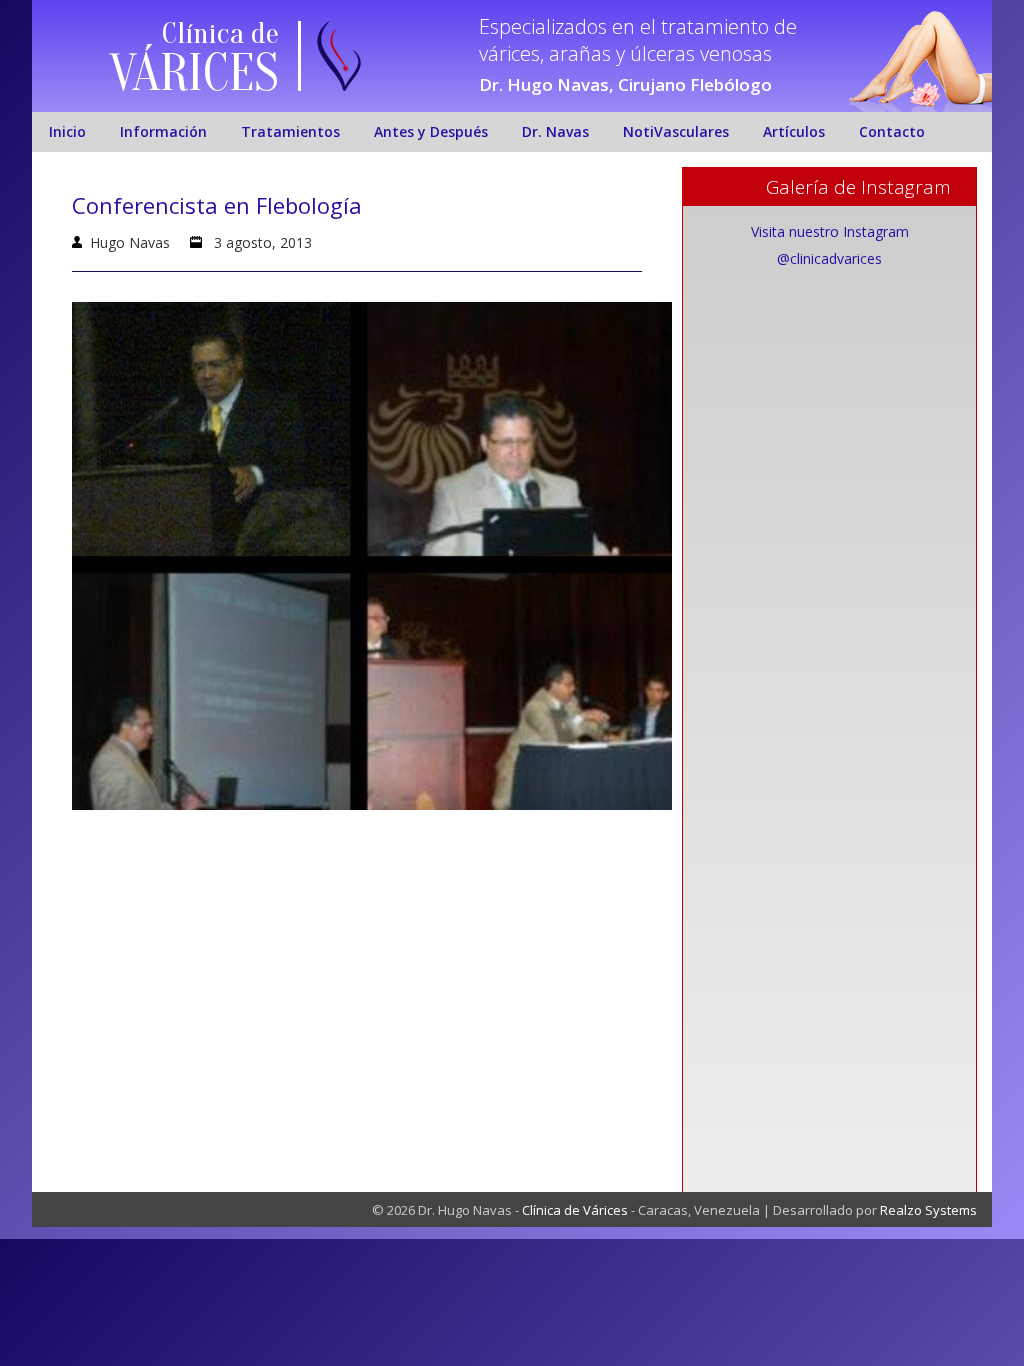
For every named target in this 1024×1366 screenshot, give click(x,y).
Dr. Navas (555, 131)
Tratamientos (290, 131)
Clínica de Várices (575, 1210)
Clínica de (220, 33)
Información (163, 131)
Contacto (892, 131)
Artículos (794, 131)
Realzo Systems (928, 1210)
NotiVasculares (676, 131)
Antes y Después (431, 131)
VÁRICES (194, 73)
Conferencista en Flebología (217, 205)
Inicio (67, 131)
